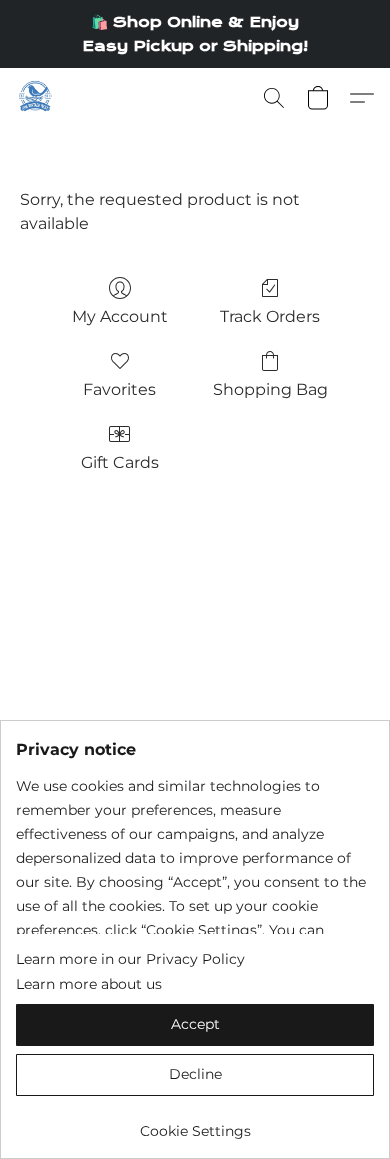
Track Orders (270, 316)
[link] (195, 1123)
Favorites (119, 389)
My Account (120, 316)
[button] (36, 98)
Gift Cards (120, 462)
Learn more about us (89, 984)
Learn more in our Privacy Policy (130, 959)
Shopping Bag (270, 389)
